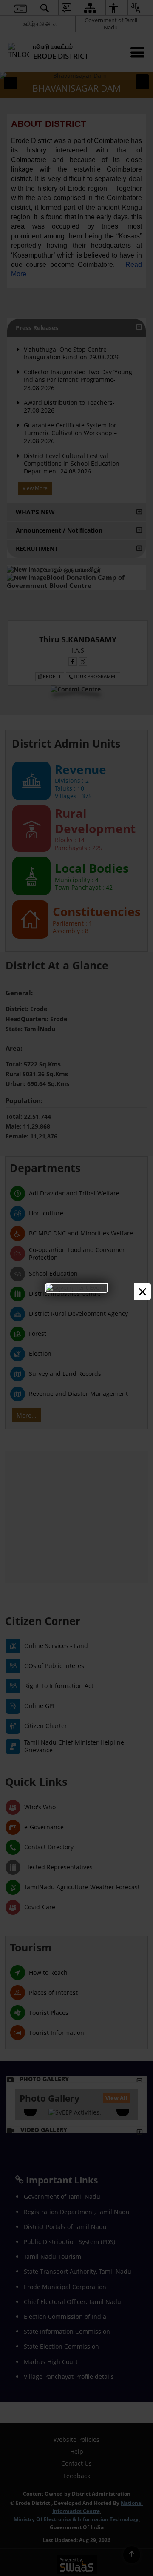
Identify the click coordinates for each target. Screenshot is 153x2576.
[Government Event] (76, 1288)
